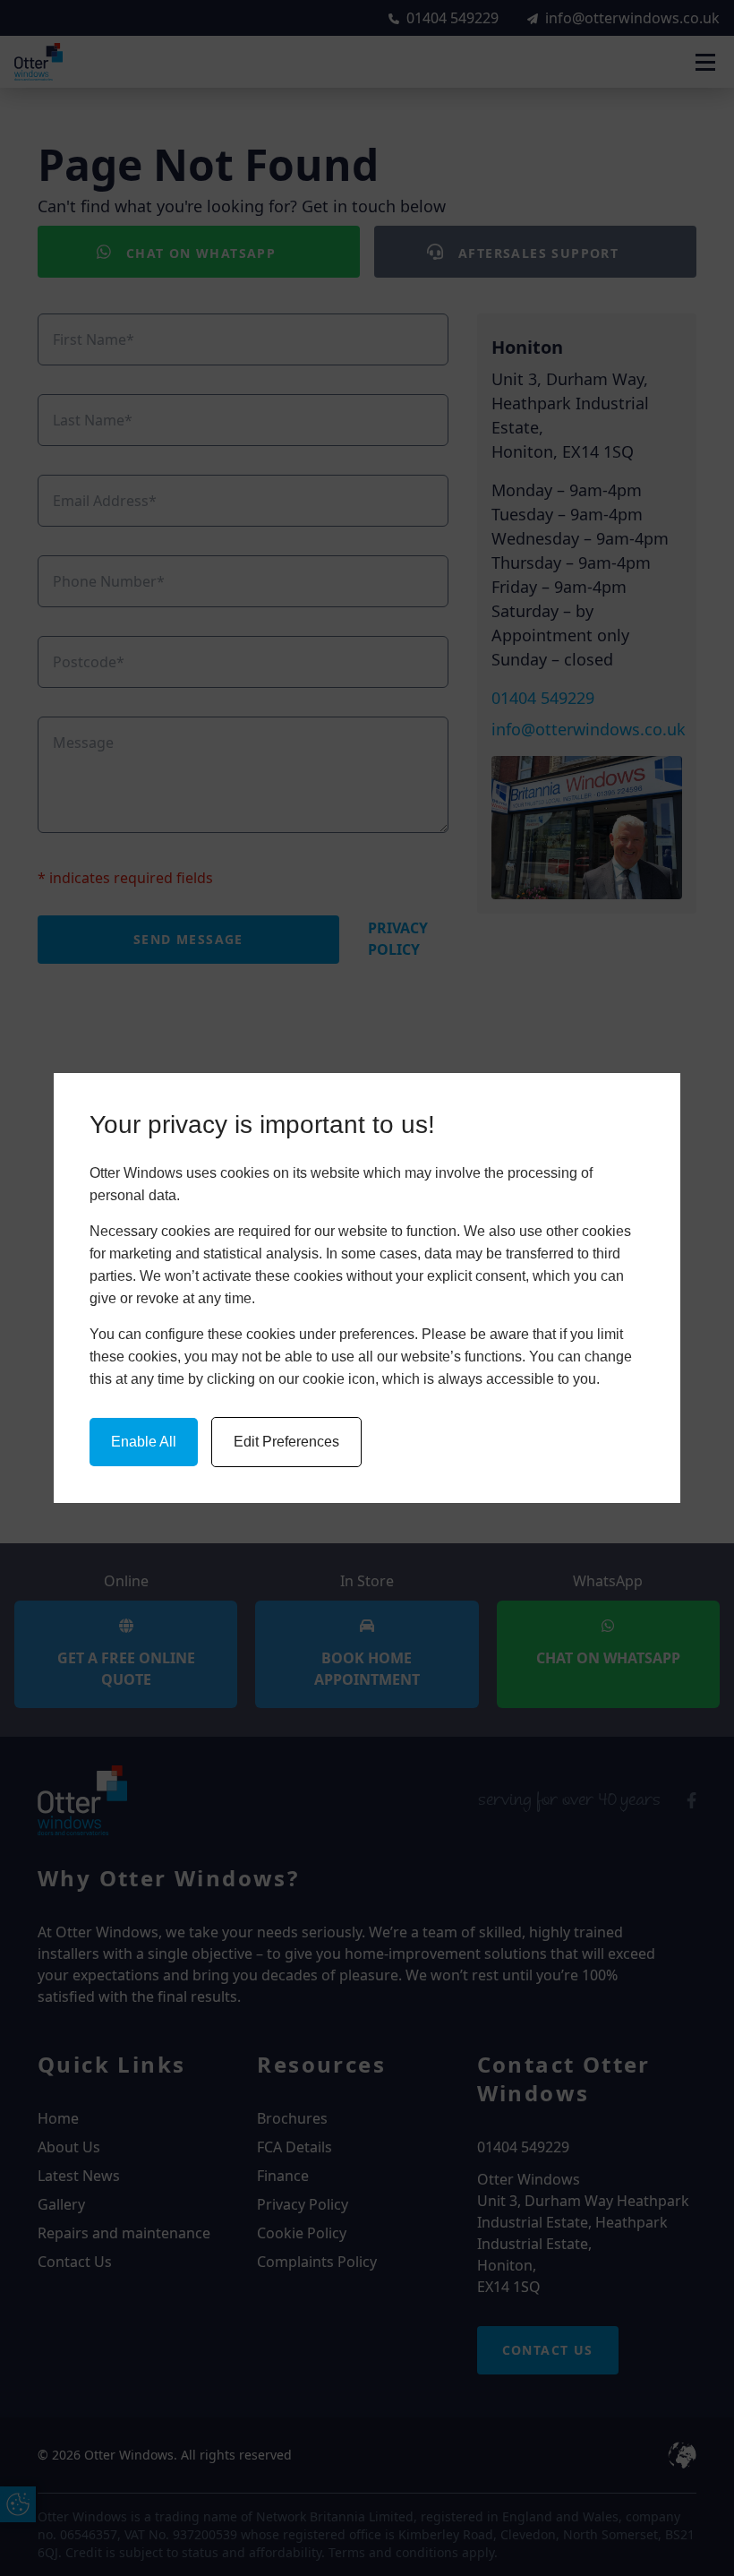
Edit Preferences (286, 1442)
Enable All (144, 1442)
